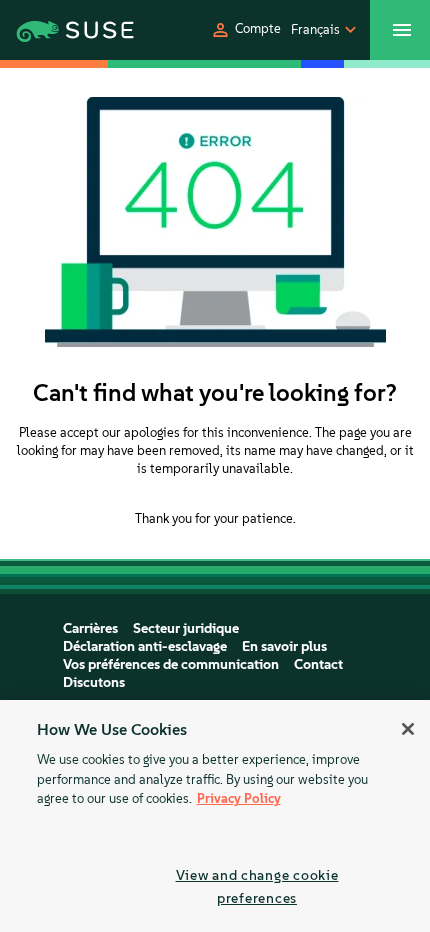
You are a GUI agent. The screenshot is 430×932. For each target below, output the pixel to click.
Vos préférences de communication (171, 664)
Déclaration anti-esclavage (145, 646)
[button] (245, 30)
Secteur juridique (186, 628)
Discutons (94, 682)
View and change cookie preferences (257, 886)
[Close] (408, 729)
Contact (318, 664)
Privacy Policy (239, 798)
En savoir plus (284, 646)
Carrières (90, 628)
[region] (215, 816)
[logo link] (60, 30)
